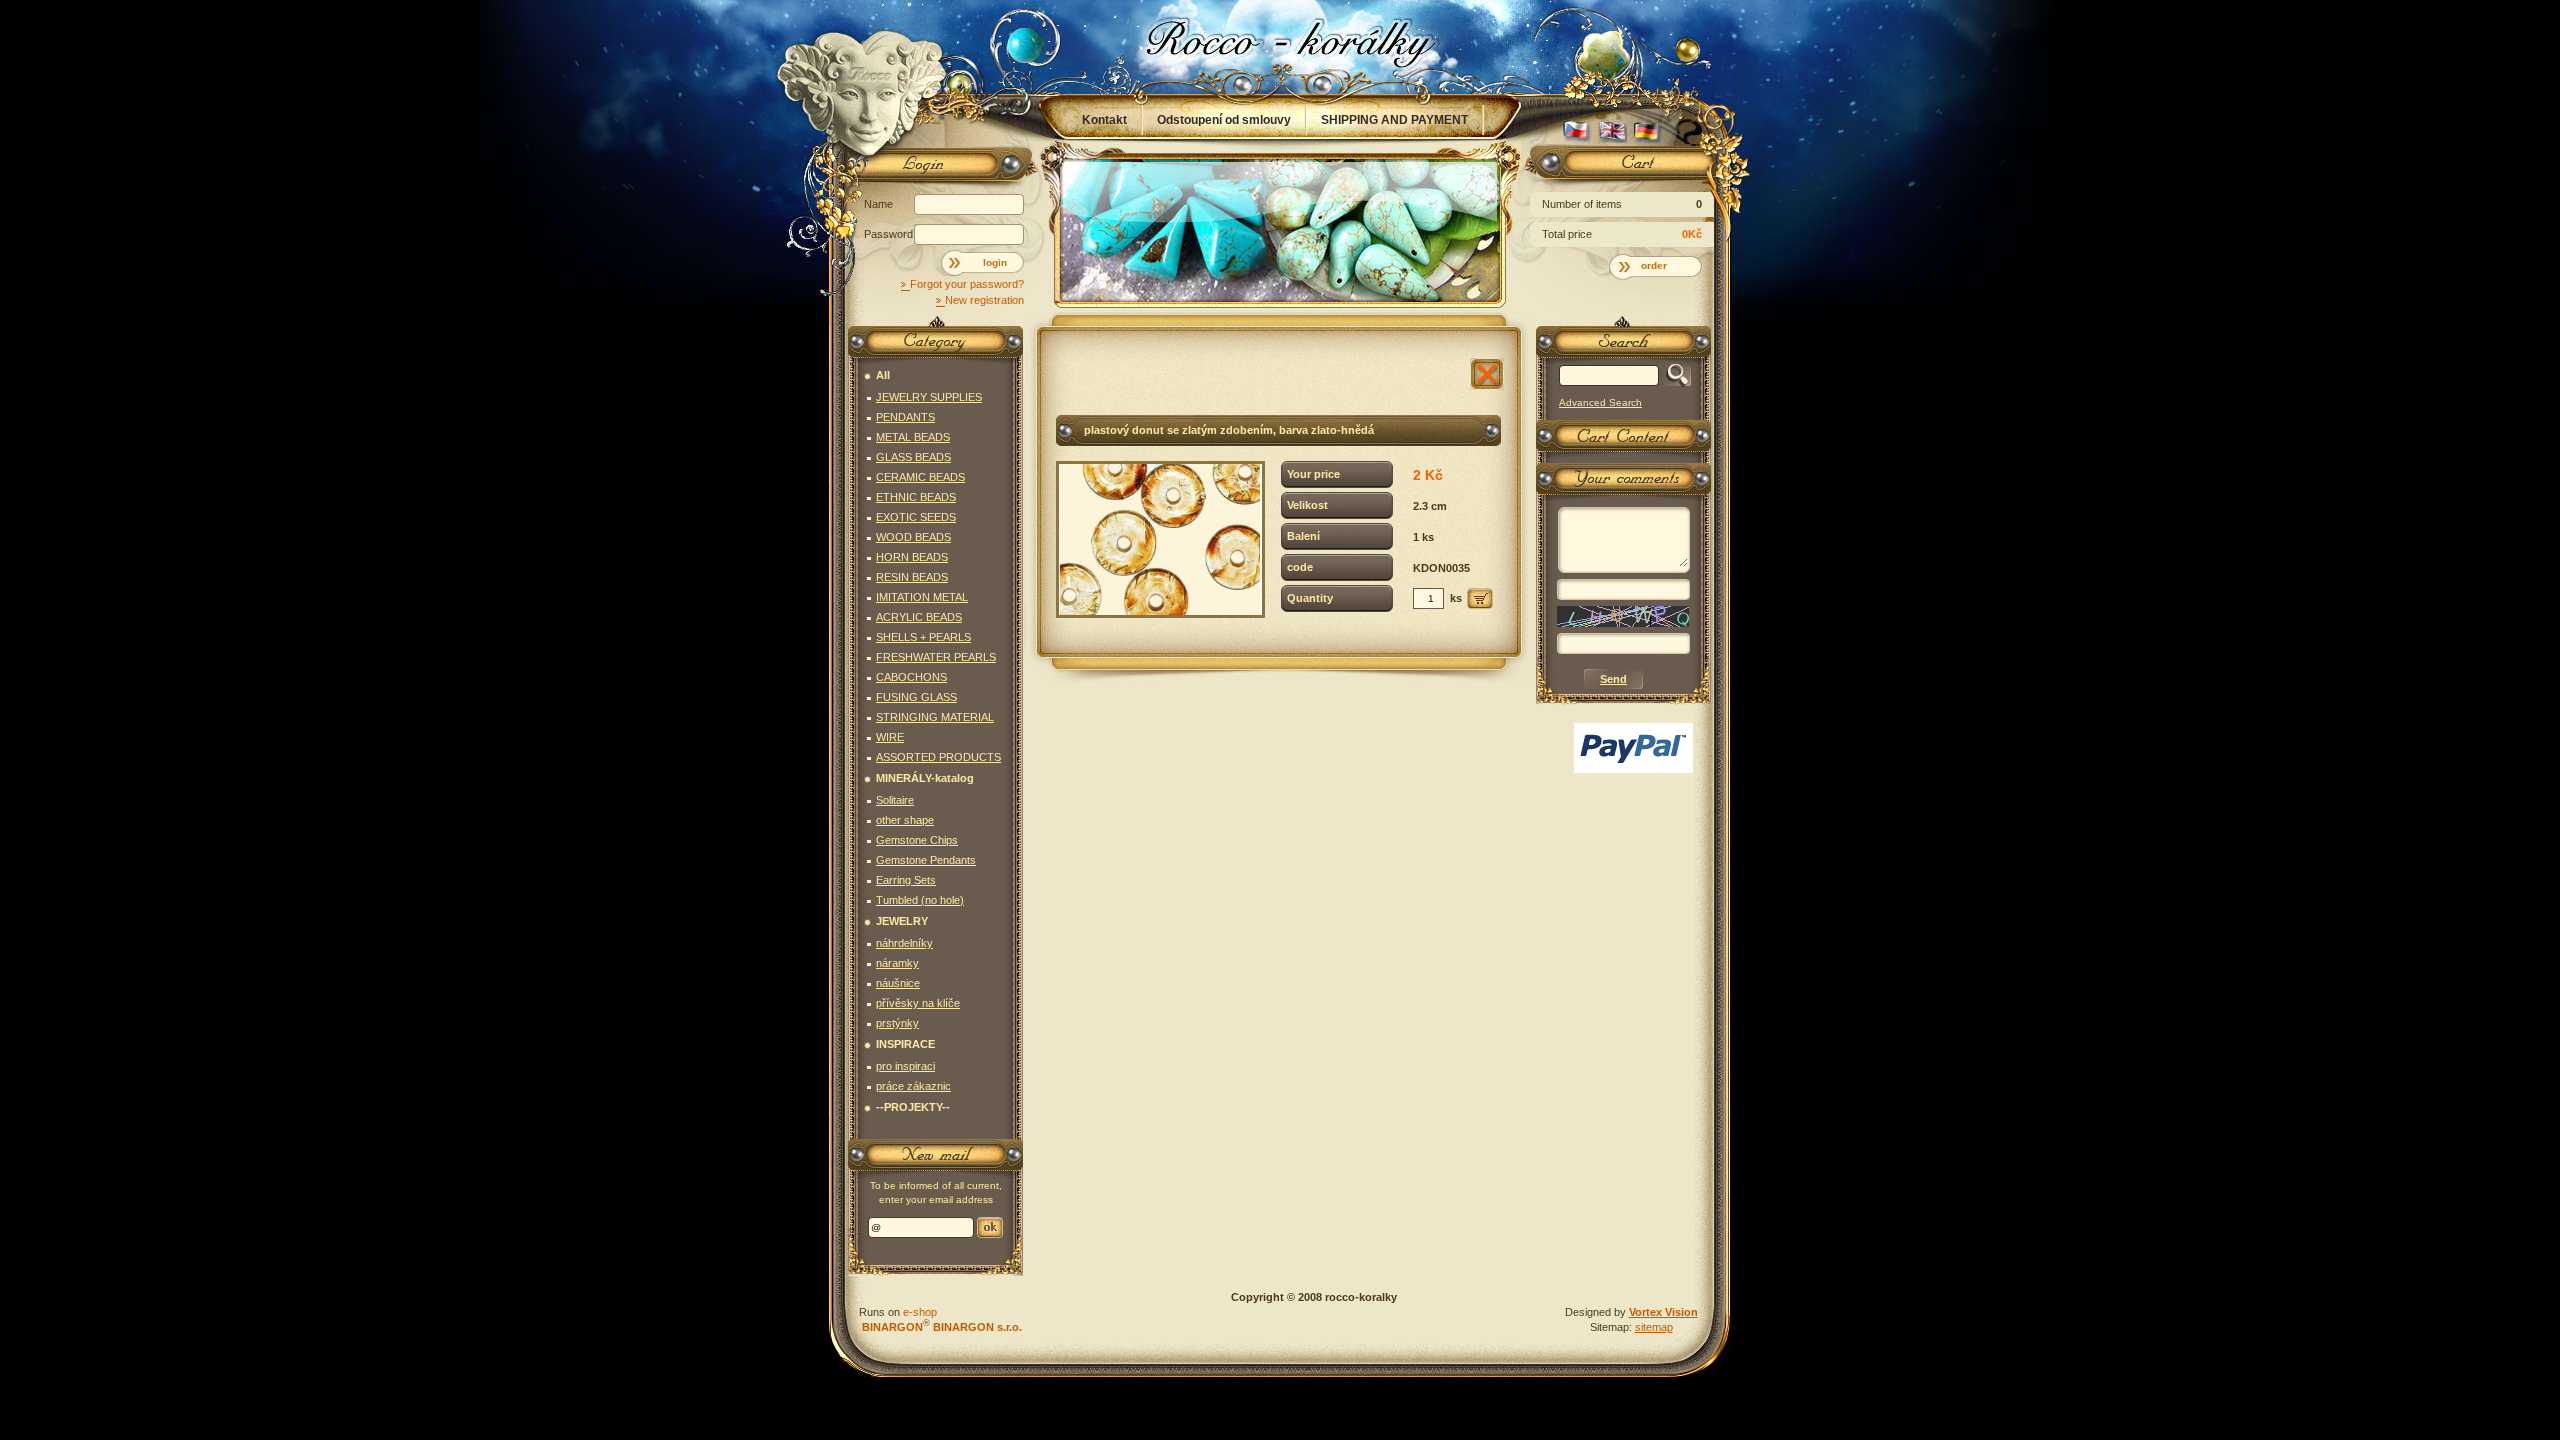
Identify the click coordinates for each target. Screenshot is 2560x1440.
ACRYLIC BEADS (919, 617)
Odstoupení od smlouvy (1224, 120)
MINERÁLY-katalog (925, 778)
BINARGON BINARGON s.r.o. (940, 1327)
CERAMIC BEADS (920, 477)
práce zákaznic (913, 1086)
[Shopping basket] (1620, 167)
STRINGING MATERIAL (935, 717)
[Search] (1674, 375)
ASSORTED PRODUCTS (938, 757)
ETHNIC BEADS (916, 497)
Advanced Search (1600, 402)
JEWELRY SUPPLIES (929, 397)
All (883, 375)
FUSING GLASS (916, 697)
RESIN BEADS (912, 577)
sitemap (1654, 1327)
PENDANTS (905, 417)
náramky (897, 963)
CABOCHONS (911, 677)
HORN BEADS (912, 557)
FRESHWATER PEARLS (936, 657)
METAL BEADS (913, 437)
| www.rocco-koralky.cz (1281, 47)
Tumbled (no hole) (920, 900)
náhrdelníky (904, 943)
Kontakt (1104, 120)
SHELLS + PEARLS (923, 637)
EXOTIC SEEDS (916, 517)
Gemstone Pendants (926, 860)
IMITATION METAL (922, 597)
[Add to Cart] (1480, 598)
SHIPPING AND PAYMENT (1394, 120)
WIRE (890, 737)
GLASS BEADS (913, 457)
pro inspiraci (905, 1066)
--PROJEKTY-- (913, 1107)
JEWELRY (902, 921)
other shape (905, 820)
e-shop (920, 1312)
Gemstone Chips (917, 840)
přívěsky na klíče (918, 1003)
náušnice (898, 983)
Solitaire (895, 800)
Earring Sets (906, 880)
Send (990, 1227)
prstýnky (897, 1023)
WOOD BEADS (913, 537)
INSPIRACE (905, 1044)
